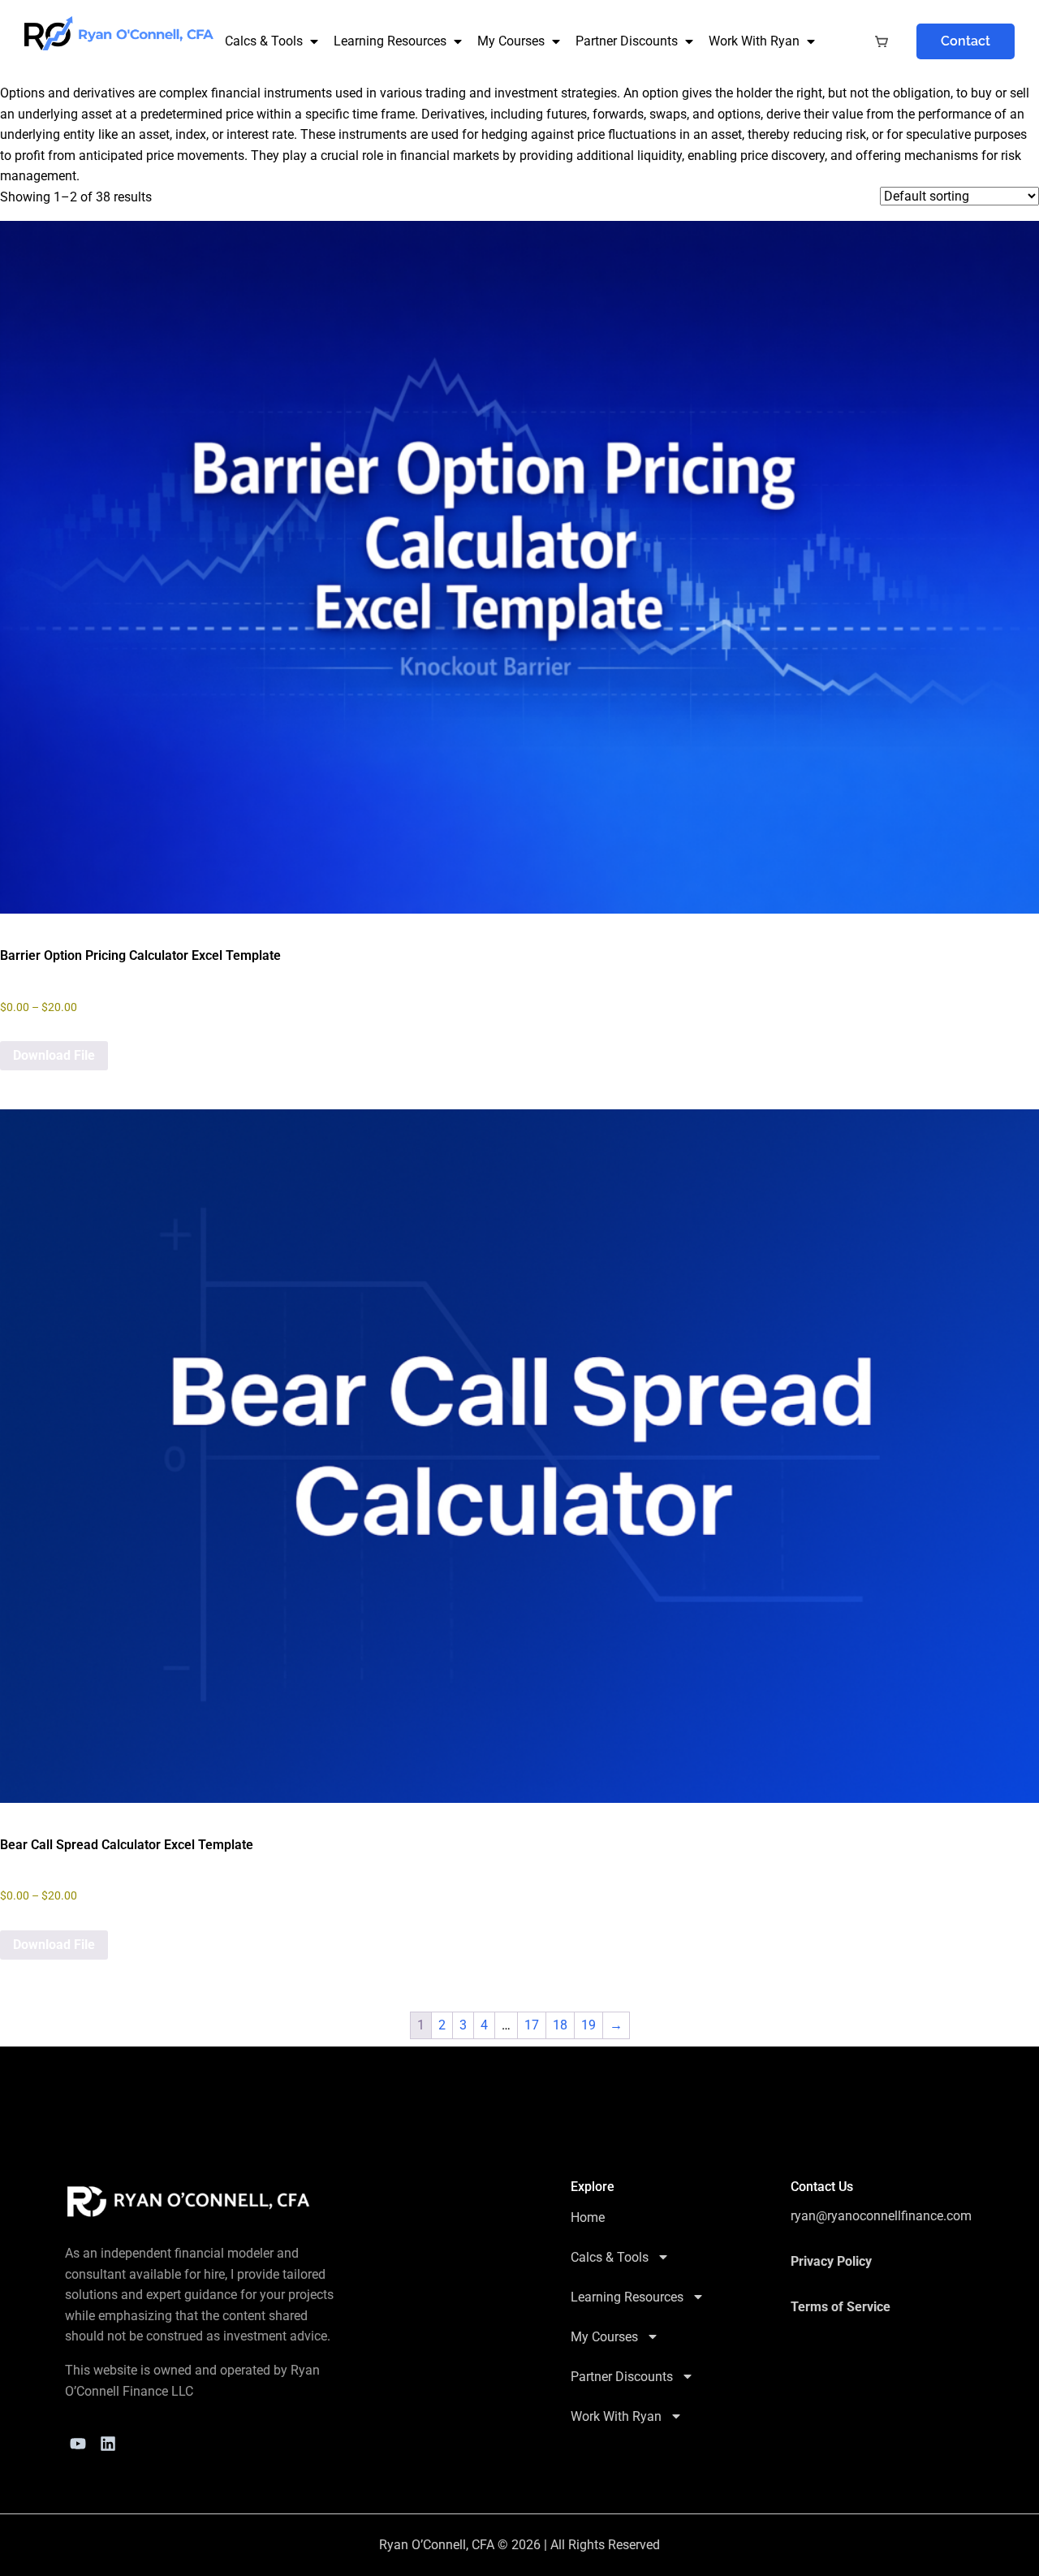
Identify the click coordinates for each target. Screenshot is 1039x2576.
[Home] (189, 2202)
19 (588, 2025)
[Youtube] (78, 2444)
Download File (54, 1055)
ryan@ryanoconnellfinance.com (881, 2216)
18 (560, 2025)
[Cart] (882, 42)
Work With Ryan (754, 41)
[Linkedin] (108, 2444)
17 (532, 2025)
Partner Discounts (627, 41)
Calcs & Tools (264, 41)
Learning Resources (390, 41)
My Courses (511, 41)
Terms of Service (841, 2307)
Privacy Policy (831, 2261)
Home (588, 2217)
